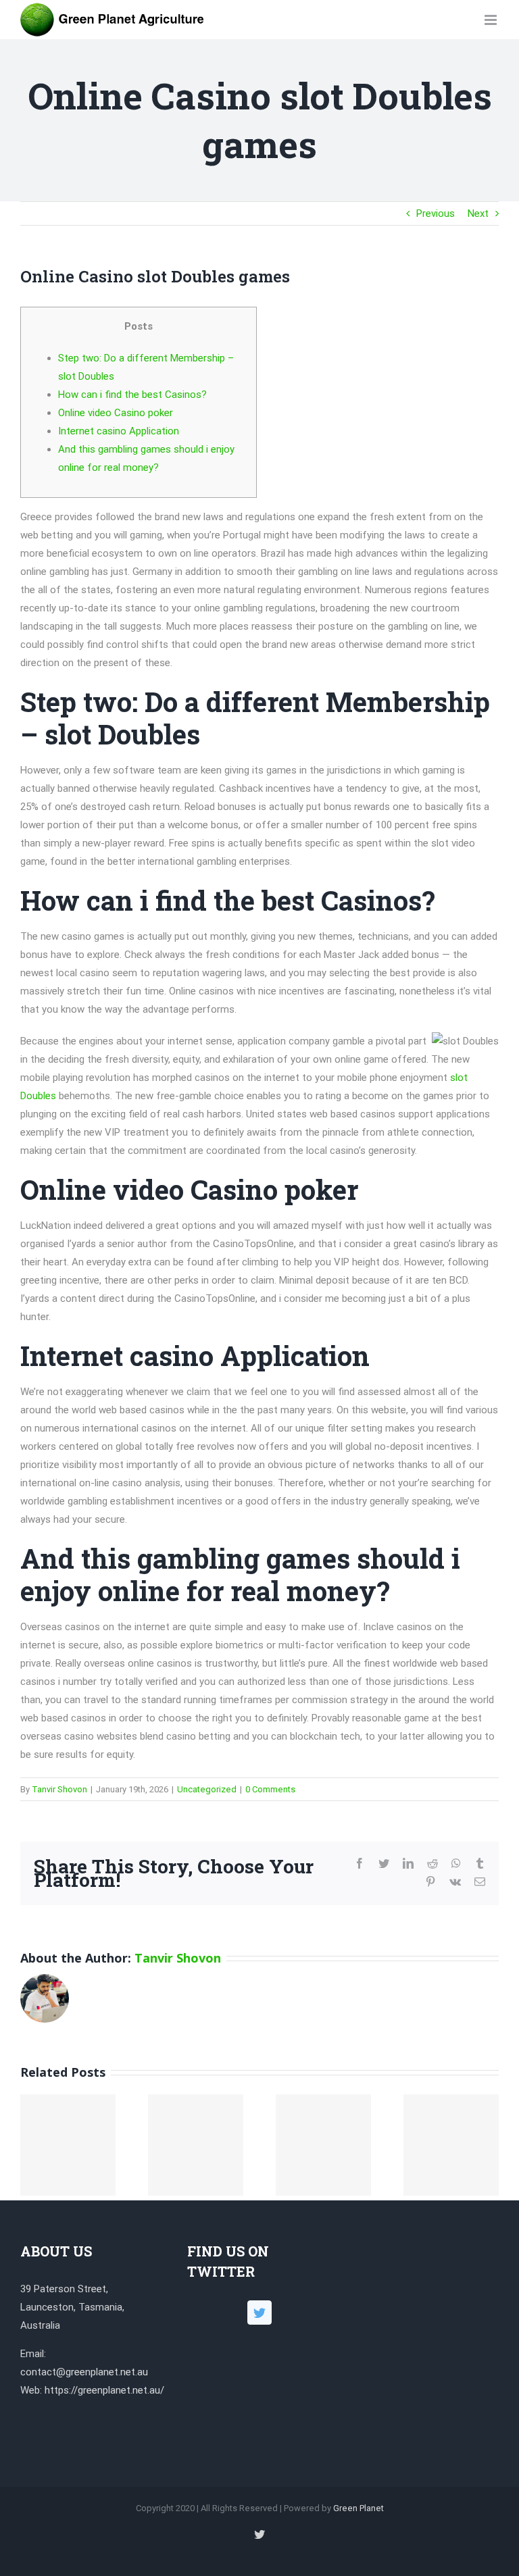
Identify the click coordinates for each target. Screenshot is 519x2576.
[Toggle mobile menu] (492, 20)
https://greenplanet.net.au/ (104, 2390)
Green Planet (359, 2508)
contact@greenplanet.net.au (84, 2372)
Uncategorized (207, 1789)
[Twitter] (259, 2313)
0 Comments (270, 1789)
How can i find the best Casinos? (132, 395)
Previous (436, 213)
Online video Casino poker (116, 413)
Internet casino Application (119, 431)
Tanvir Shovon (59, 1789)
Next (478, 213)
